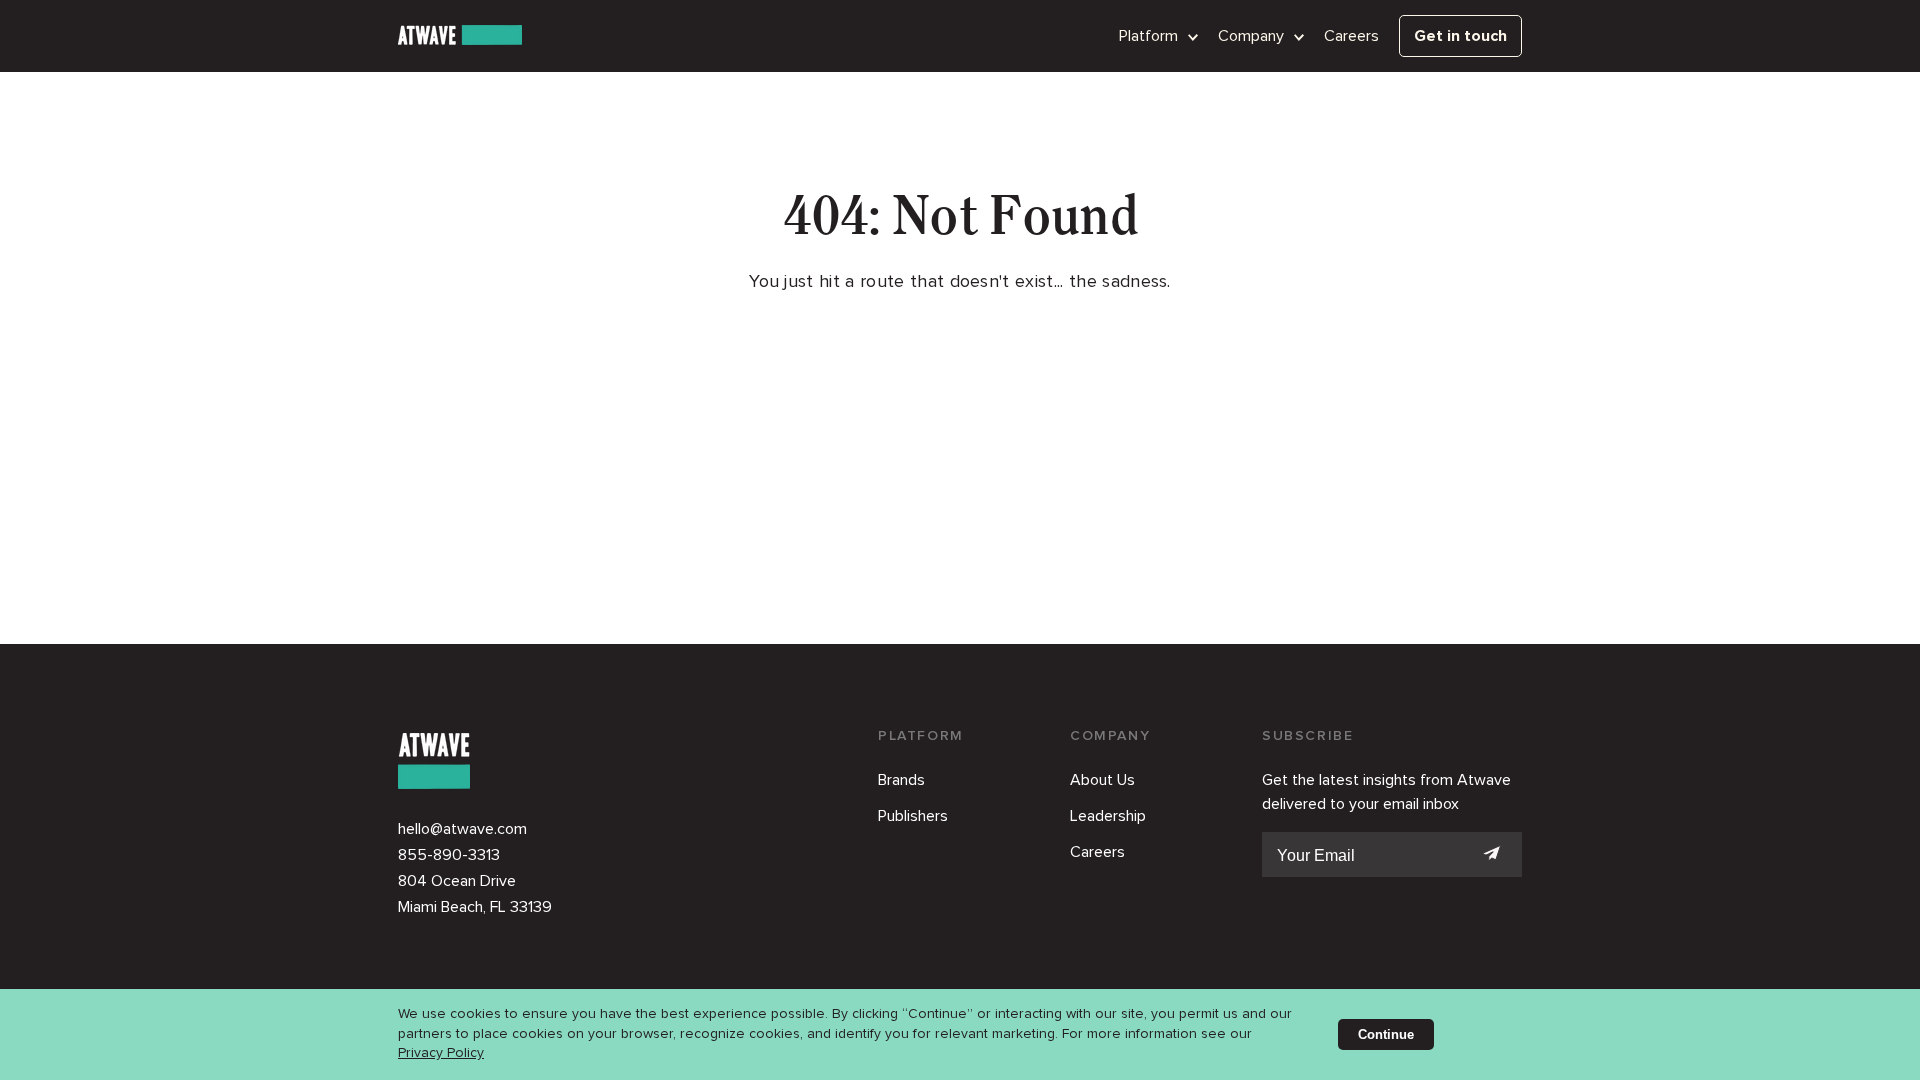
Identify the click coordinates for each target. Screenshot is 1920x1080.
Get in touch (1460, 36)
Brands (901, 780)
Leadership (1108, 816)
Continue (1386, 1034)
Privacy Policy (441, 1053)
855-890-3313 (449, 855)
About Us (1102, 780)
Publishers (913, 816)
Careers (1351, 36)
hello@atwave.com (462, 829)
